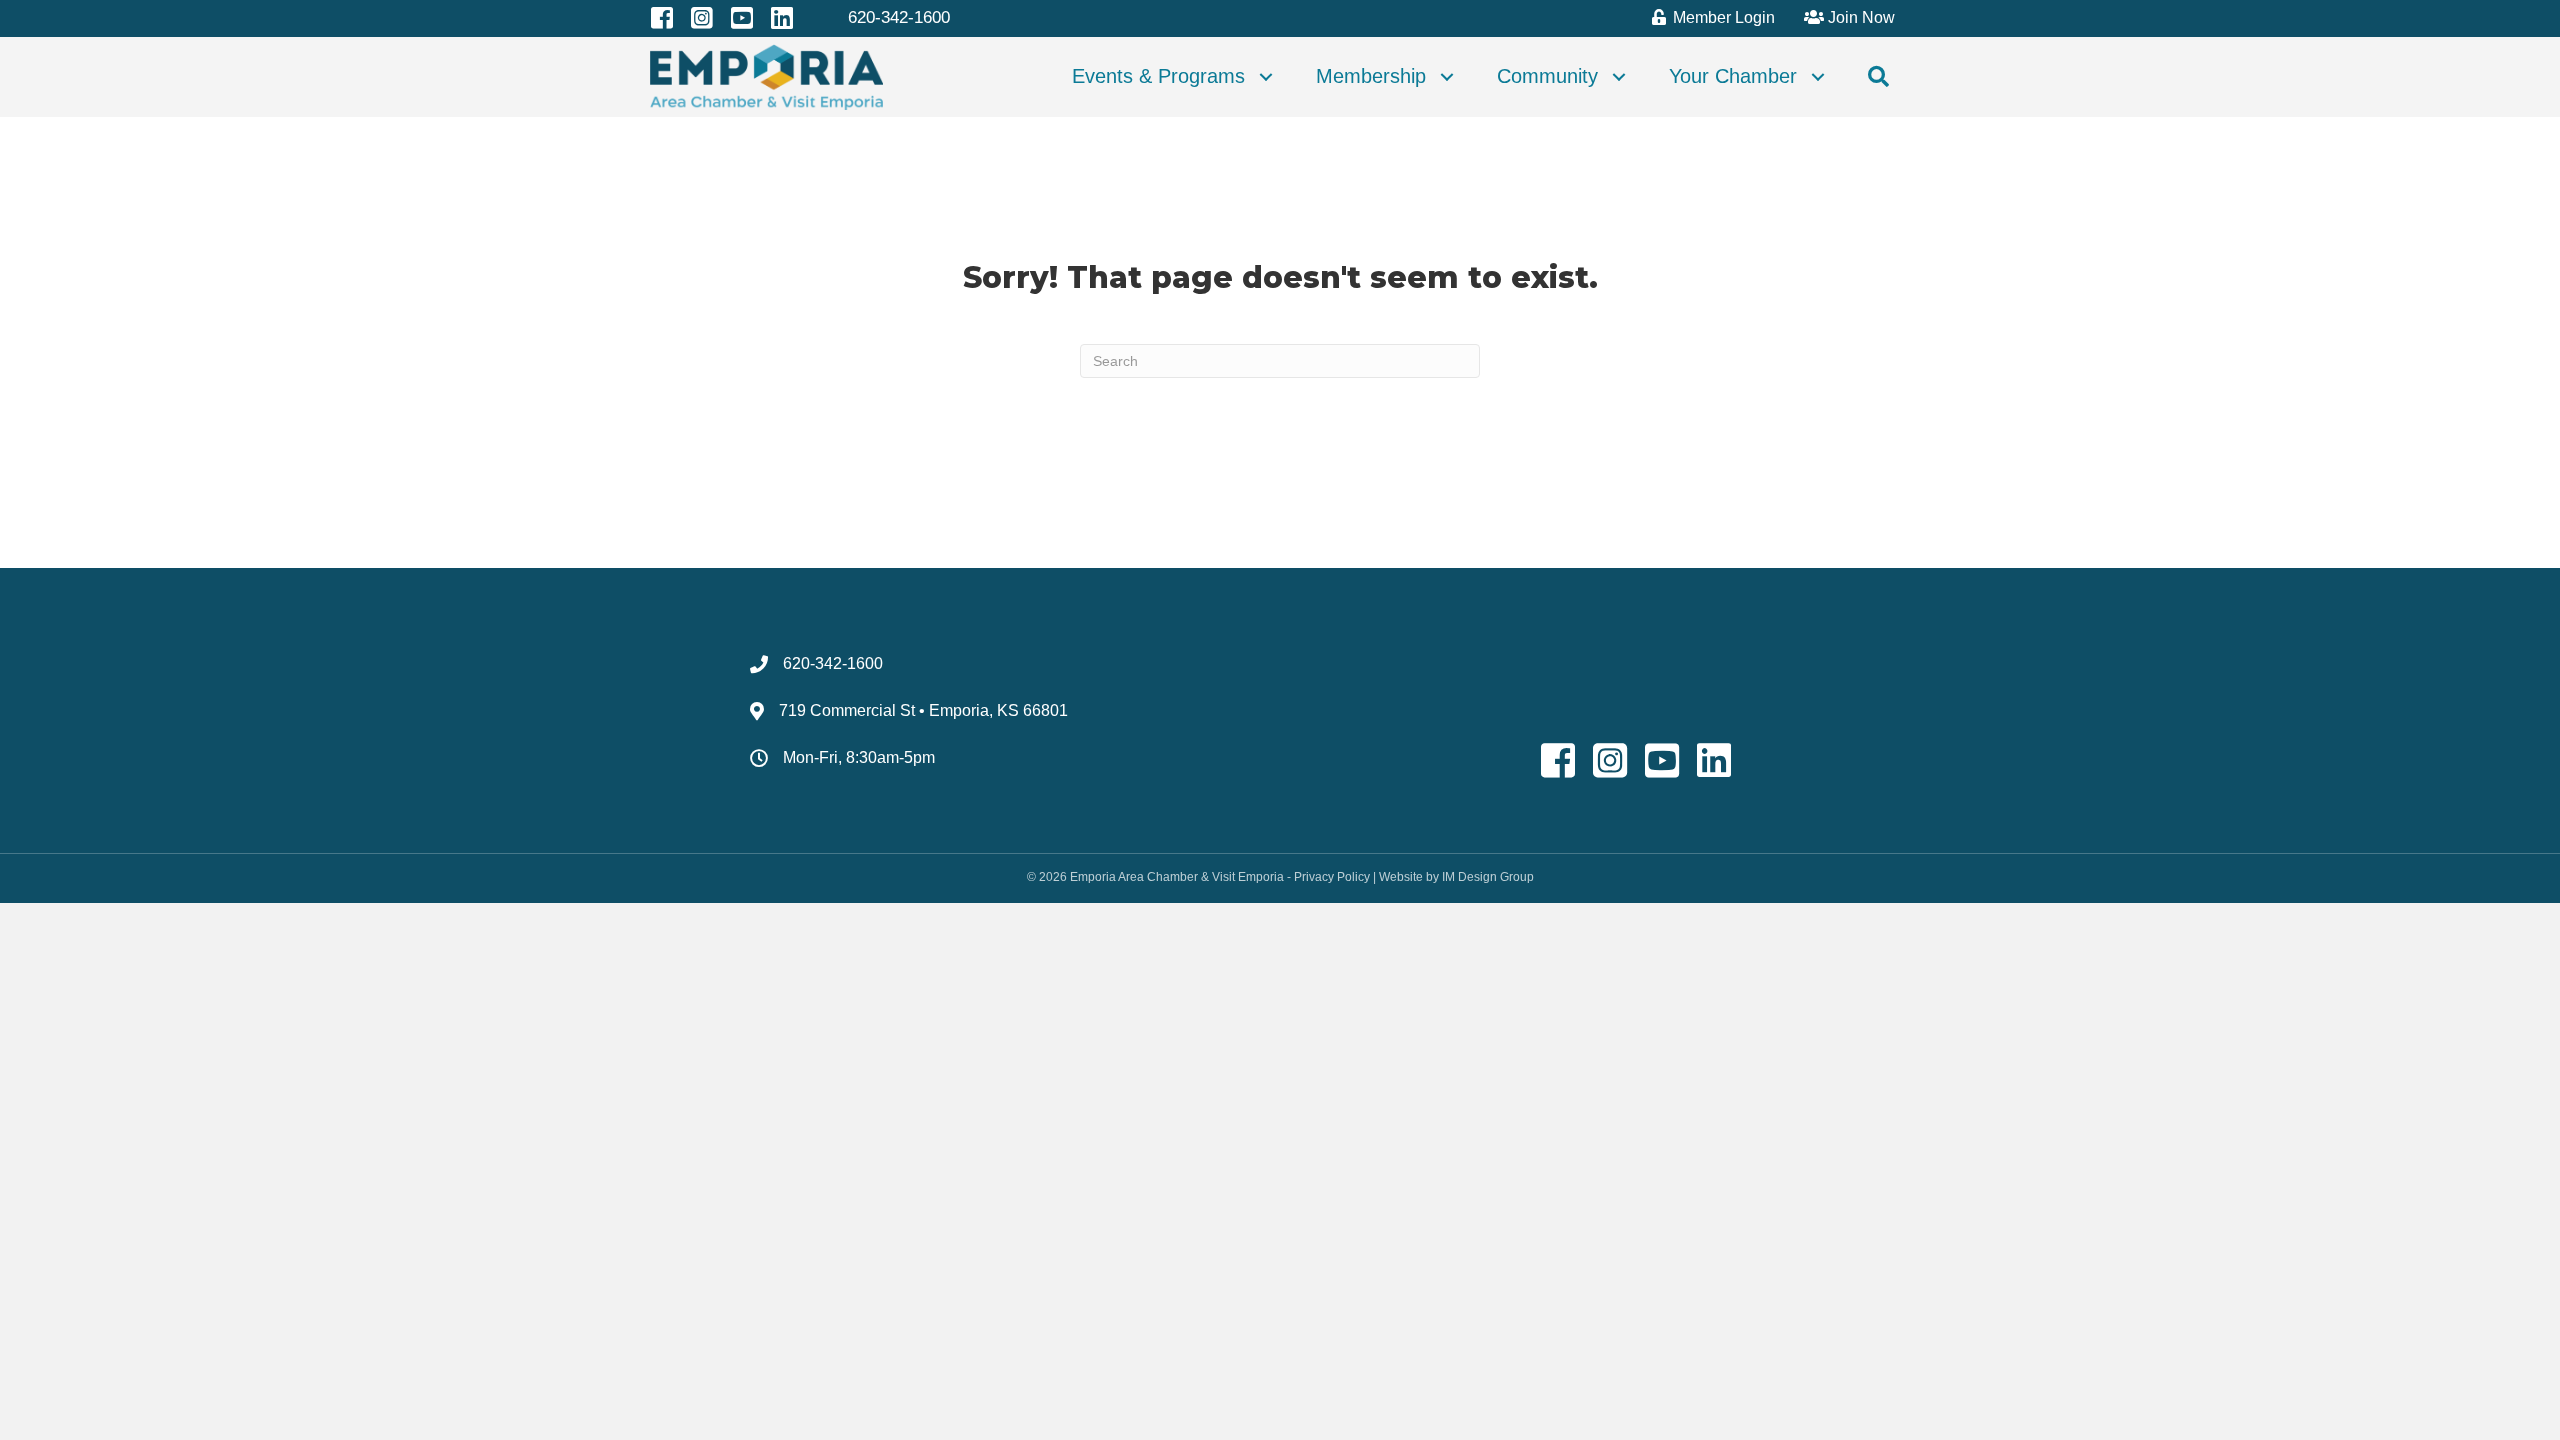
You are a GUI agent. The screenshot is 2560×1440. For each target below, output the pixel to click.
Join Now (1859, 17)
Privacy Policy (1332, 877)
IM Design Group (1488, 877)
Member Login (1722, 17)
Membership (1371, 76)
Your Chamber (1733, 76)
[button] (1266, 77)
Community (1547, 76)
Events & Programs (1158, 76)
